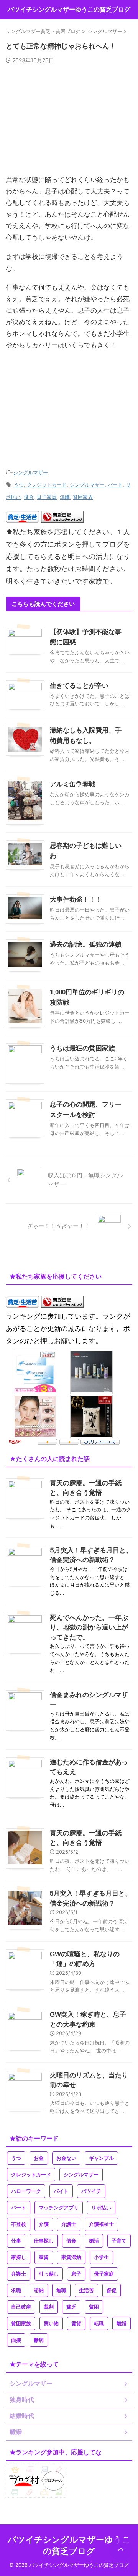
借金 (29, 497)
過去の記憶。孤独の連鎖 (86, 945)
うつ (19, 485)
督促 (112, 2290)
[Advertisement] (69, 123)
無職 (65, 497)
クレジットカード (47, 485)
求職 (16, 2290)
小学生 (101, 2257)
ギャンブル (101, 2158)
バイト (61, 2191)
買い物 (51, 2323)
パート (115, 485)
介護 (44, 2224)
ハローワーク (26, 2191)
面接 (16, 2340)
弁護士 (19, 2274)
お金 (39, 2158)
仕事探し (44, 2241)
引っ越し (49, 2274)
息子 (76, 2274)
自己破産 (21, 2307)
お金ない (66, 2158)
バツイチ (91, 2191)
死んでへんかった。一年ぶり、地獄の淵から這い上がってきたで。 (89, 1627)
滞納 (39, 2290)
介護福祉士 (101, 2224)
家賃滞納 (71, 2257)
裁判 (49, 2307)
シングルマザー (30, 472)
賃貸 (76, 2323)
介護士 (69, 2224)
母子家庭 (47, 497)
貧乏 (71, 2307)
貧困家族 (83, 497)
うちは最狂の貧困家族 (82, 1048)
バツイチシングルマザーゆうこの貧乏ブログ (69, 9)
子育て (119, 2241)
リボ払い (101, 2208)
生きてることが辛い (79, 686)
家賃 (44, 2257)
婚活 (94, 2241)
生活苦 (86, 2290)
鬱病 (39, 2340)
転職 (99, 2323)
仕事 (16, 2241)
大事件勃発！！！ (76, 900)
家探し (19, 2257)
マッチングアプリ (59, 2208)
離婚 (122, 2323)
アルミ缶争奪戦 (73, 784)
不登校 (19, 2224)
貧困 (94, 2307)
